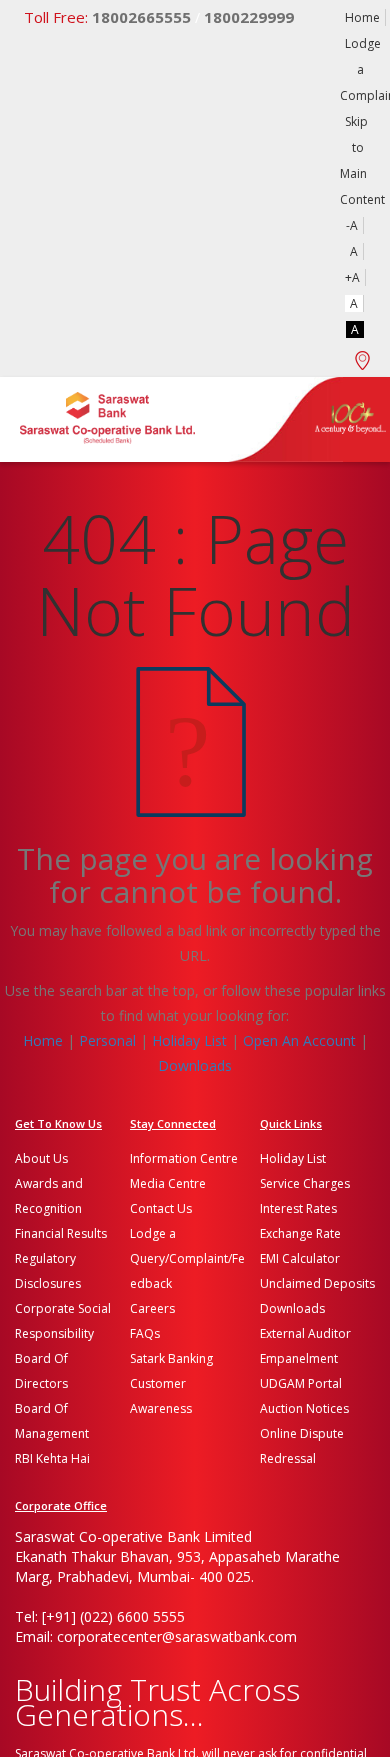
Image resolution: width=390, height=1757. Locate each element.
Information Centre (184, 1158)
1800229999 (249, 17)
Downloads (195, 1065)
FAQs (145, 1333)
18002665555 (107, 17)
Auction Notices (304, 1408)
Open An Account (299, 1040)
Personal (107, 1040)
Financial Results (61, 1233)
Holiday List (189, 1040)
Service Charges (305, 1183)
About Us (41, 1158)
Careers (152, 1308)
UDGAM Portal (301, 1383)
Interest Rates (298, 1208)
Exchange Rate (300, 1233)
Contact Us (161, 1208)
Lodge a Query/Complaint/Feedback (187, 1258)
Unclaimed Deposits (317, 1283)
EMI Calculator (300, 1258)
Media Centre (168, 1183)
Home (362, 17)
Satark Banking (171, 1358)
